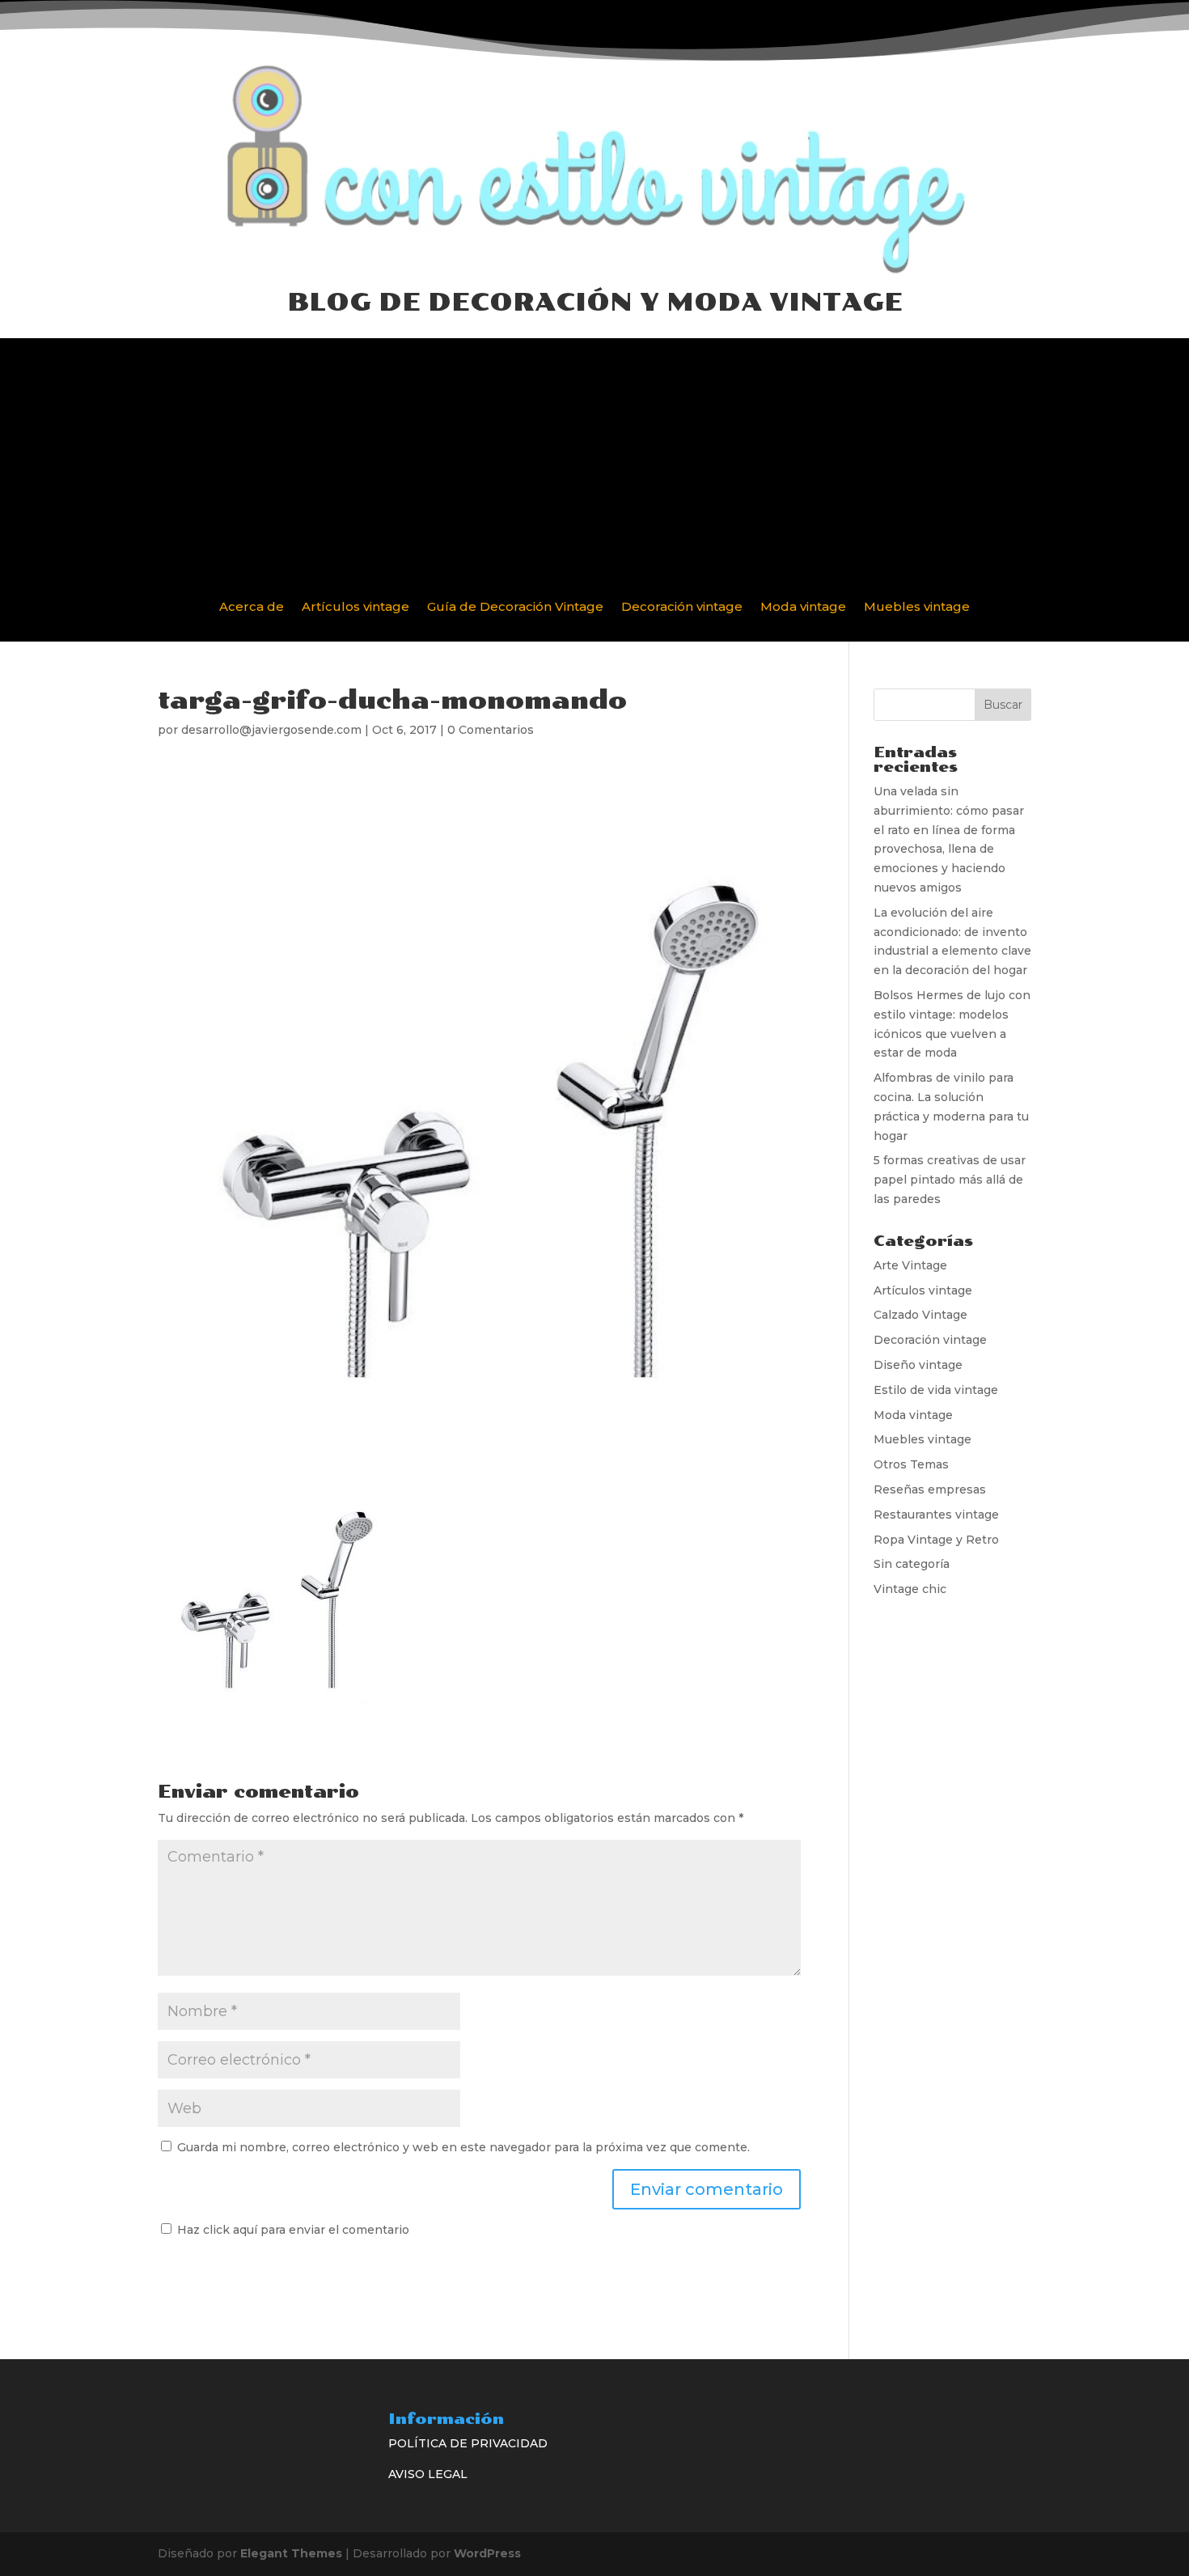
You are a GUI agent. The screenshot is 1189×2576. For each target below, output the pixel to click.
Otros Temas (911, 1464)
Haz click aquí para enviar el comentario (292, 2230)
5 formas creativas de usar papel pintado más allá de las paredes (950, 1180)
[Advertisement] (594, 451)
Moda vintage (803, 608)
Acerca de (252, 608)
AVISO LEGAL (428, 2474)
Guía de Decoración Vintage (515, 608)
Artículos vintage (355, 608)
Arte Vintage (910, 1265)
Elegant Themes (291, 2553)
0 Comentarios (491, 730)
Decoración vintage (682, 608)
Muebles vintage (917, 608)
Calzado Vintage (920, 1315)
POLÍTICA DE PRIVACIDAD (468, 2443)
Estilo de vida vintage (936, 1390)
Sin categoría (912, 1564)
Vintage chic (910, 1589)
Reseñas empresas (930, 1489)
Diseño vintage (918, 1365)
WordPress (487, 2553)
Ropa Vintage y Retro (936, 1540)
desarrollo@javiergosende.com (271, 730)
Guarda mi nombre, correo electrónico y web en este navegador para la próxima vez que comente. (463, 2147)
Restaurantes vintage (936, 1515)
